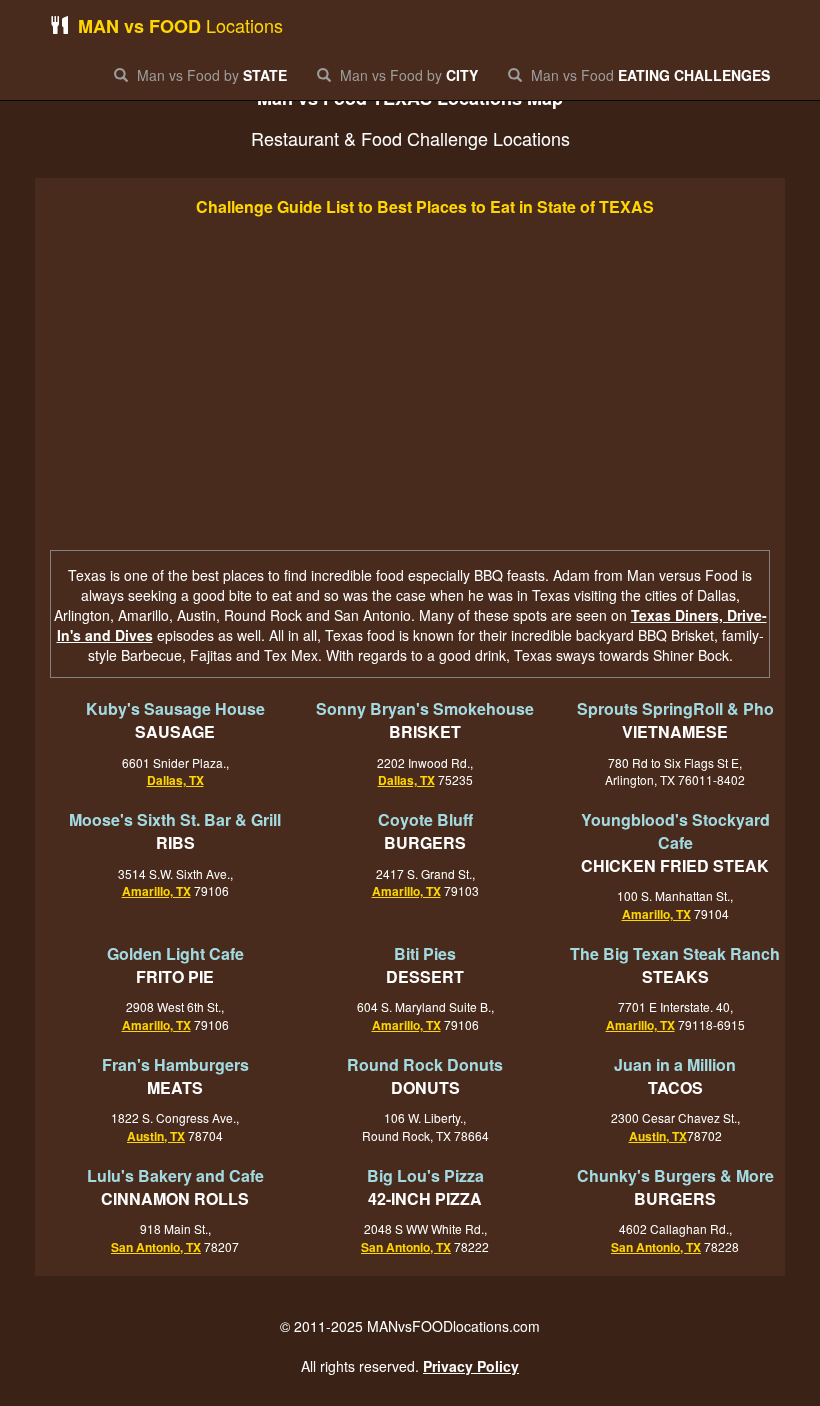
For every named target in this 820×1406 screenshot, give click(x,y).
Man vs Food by (210, 75)
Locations (180, 25)
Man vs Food (648, 75)
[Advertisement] (410, 386)
